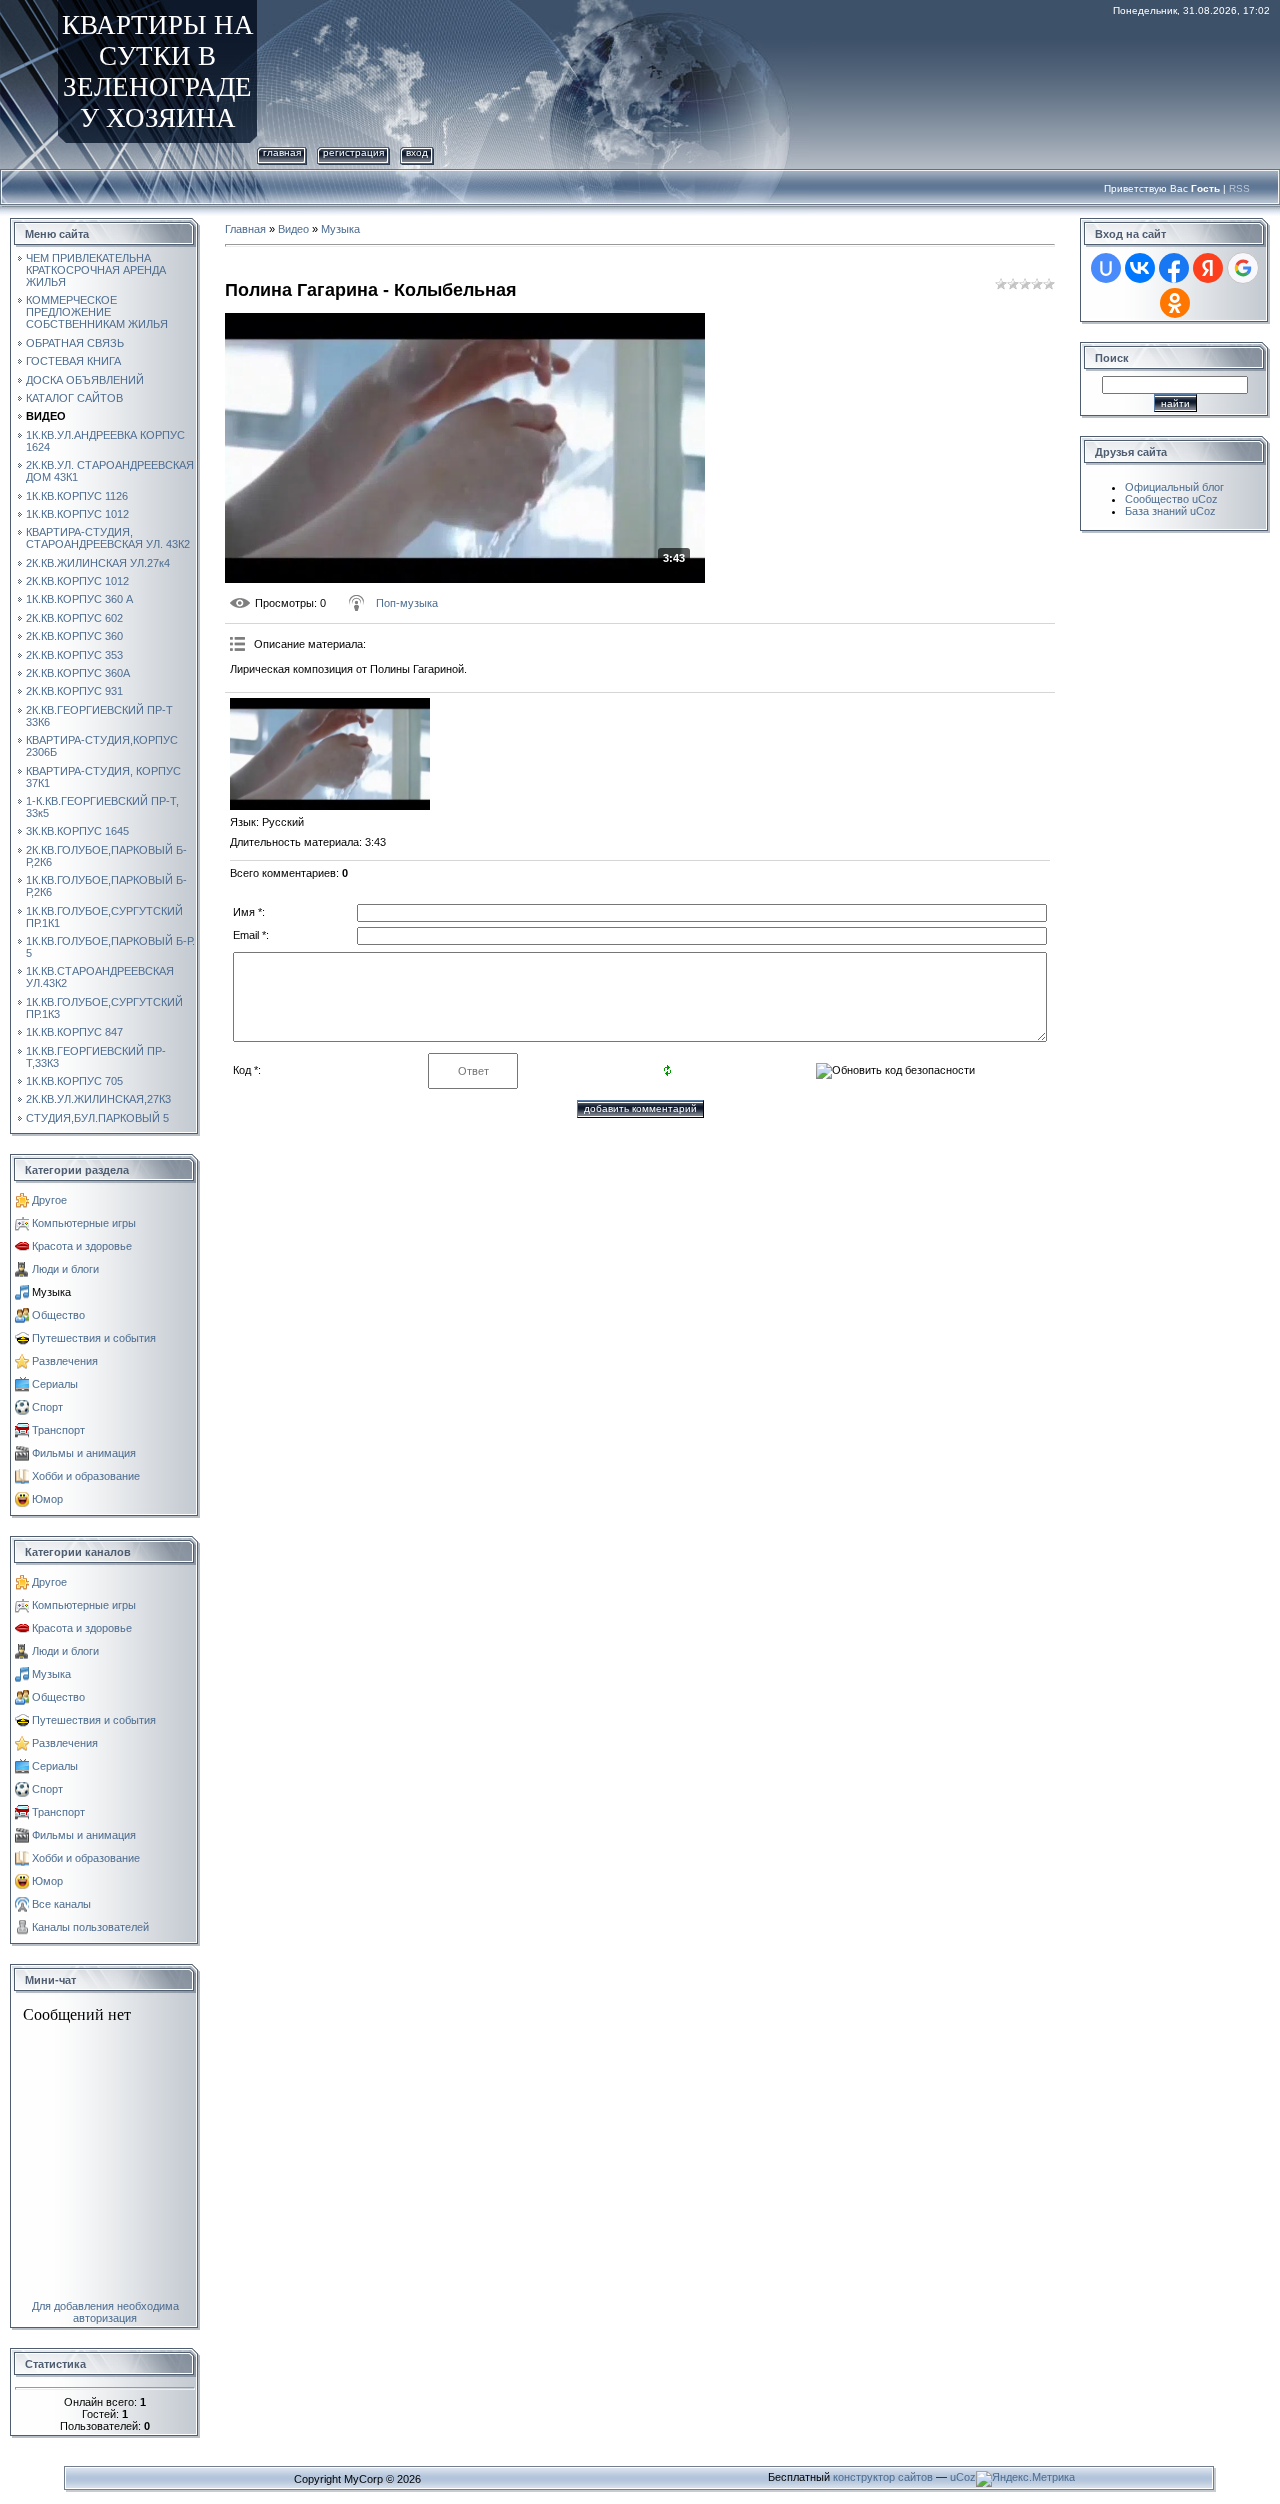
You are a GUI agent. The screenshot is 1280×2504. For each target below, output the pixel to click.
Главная (282, 152)
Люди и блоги (65, 1269)
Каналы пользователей (90, 1927)
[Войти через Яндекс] (1208, 268)
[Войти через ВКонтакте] (1140, 268)
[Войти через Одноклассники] (1175, 303)
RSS (1239, 188)
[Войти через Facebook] (1174, 268)
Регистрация (353, 152)
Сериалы (55, 1384)
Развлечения (65, 1361)
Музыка (51, 1292)
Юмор (47, 1499)
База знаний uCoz (1170, 511)
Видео (293, 229)
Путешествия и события (94, 1338)
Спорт (47, 1407)
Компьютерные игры (84, 1223)
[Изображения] (330, 754)
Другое (49, 1200)
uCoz (963, 2477)
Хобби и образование (86, 1476)
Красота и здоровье (82, 1246)
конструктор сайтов (883, 2477)
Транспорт (58, 1430)
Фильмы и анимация (84, 1453)
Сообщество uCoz (1171, 499)
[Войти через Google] (1243, 268)
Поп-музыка (407, 603)
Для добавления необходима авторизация (105, 2312)
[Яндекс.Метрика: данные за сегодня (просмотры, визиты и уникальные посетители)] (1025, 2479)
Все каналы (61, 1904)
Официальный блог (1174, 487)
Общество (58, 1315)
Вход (417, 152)
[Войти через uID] (1106, 268)
